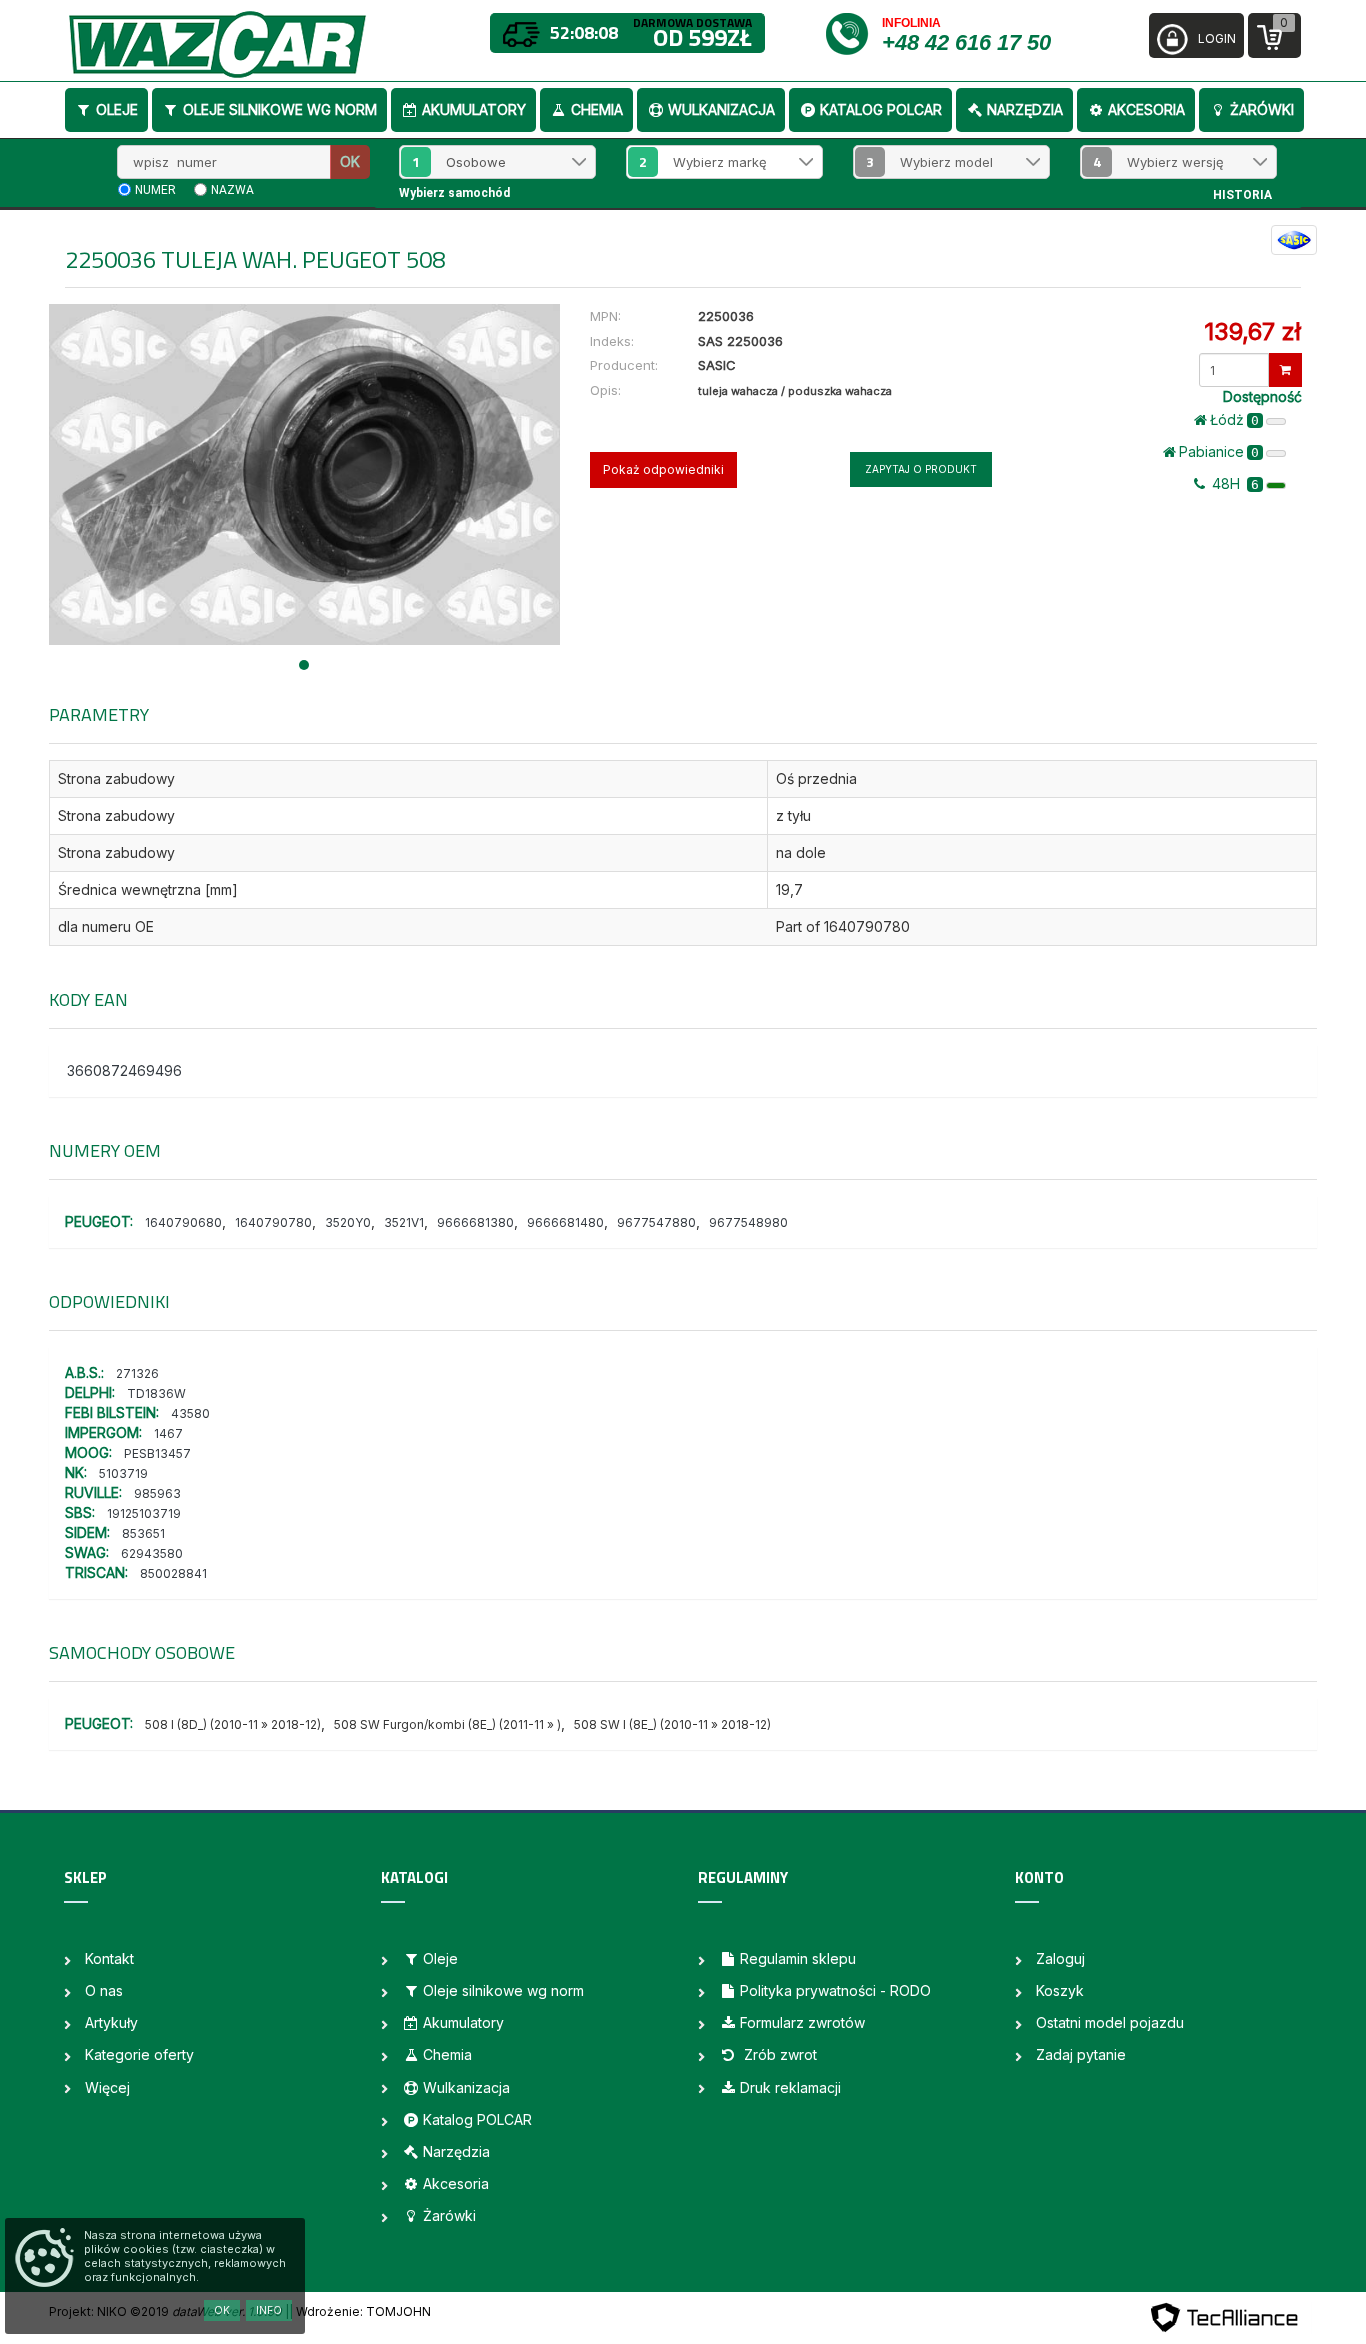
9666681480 (565, 1222)
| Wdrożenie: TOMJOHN (360, 2311)
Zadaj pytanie (1081, 2054)
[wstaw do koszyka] (1285, 370)
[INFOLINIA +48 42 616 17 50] (852, 32)
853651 (143, 1533)
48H (1233, 483)
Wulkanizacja (721, 109)
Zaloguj (1060, 1958)
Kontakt (109, 1958)
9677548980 (748, 1222)
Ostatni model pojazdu (1110, 2022)
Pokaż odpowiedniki (663, 469)
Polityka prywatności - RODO (835, 1990)
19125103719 (144, 1513)
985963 (157, 1493)
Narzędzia (1025, 109)
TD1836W (156, 1393)
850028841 (173, 1573)
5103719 (123, 1473)
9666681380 (475, 1222)
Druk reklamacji (790, 2087)
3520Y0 (348, 1222)
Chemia (597, 109)
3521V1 (404, 1222)
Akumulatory (474, 109)
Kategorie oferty (139, 2054)
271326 (137, 1373)
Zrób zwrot (778, 2054)
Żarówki (1262, 109)
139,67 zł (1252, 331)
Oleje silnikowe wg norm (280, 109)
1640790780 (273, 1222)
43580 (190, 1413)
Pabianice (1219, 451)
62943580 (152, 1553)
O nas (104, 1990)
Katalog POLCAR (881, 109)
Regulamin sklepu (798, 1958)
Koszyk (1060, 1990)
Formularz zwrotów (802, 2022)
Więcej (107, 2087)
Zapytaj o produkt (921, 469)
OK (350, 161)
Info (269, 2310)
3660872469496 (124, 1070)
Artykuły (111, 2022)
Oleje (117, 109)
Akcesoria (1146, 109)
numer (155, 190)
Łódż (1234, 419)
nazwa (232, 190)
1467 (168, 1433)
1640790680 (183, 1222)
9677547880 (656, 1222)
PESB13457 (157, 1453)
